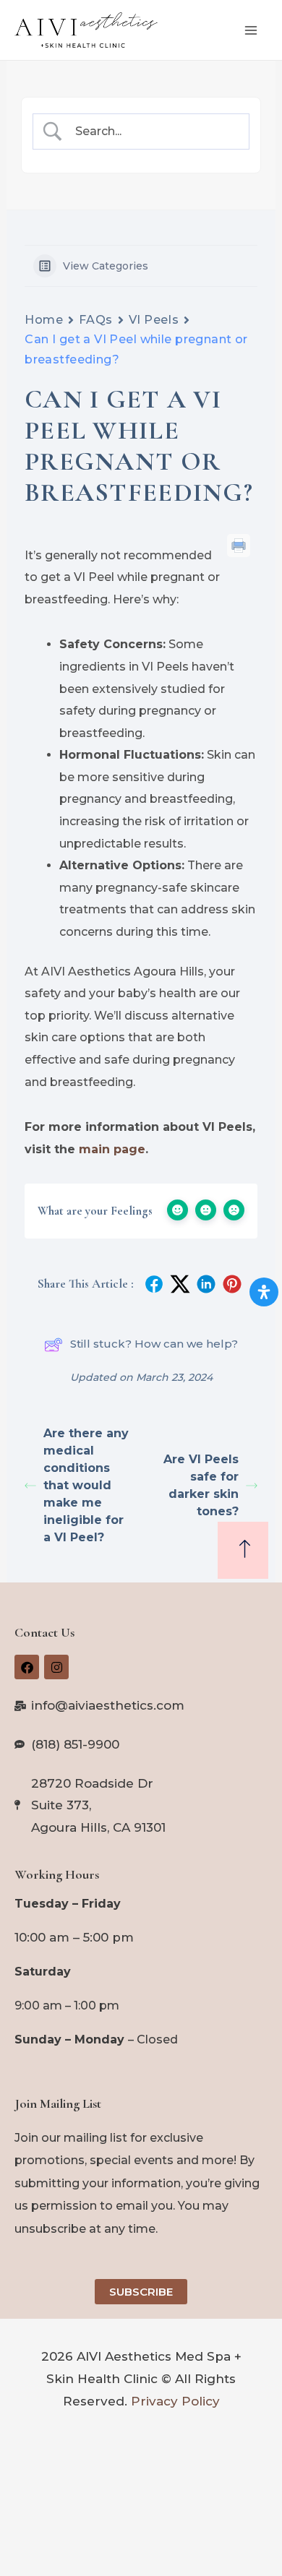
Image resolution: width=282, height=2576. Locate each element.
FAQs (95, 320)
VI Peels (154, 320)
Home (44, 320)
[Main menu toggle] (252, 30)
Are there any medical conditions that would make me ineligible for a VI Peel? (86, 1485)
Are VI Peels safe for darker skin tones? (201, 1485)
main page (112, 1149)
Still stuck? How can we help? (154, 1344)
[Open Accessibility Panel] (264, 1292)
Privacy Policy (175, 2401)
